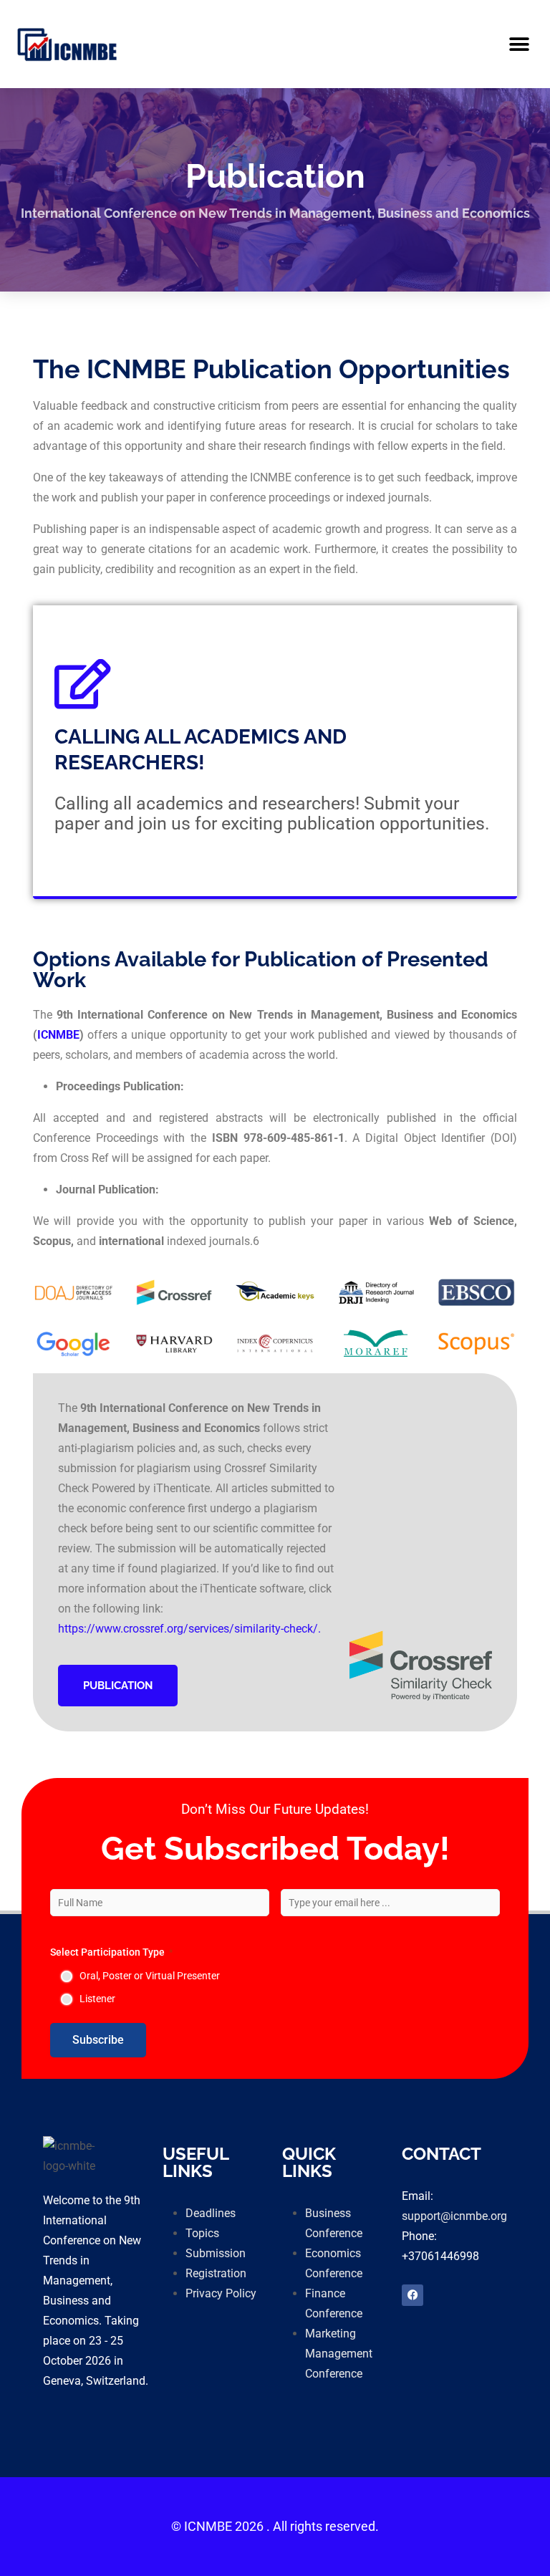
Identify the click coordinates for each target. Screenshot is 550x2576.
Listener (97, 1999)
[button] (520, 44)
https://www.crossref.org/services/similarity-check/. (189, 1629)
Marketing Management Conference (339, 2354)
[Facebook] (412, 2295)
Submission (216, 2253)
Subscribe (98, 2040)
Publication (118, 1686)
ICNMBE (58, 1035)
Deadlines (211, 2213)
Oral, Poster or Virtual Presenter (150, 1976)
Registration (216, 2273)
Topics (202, 2233)
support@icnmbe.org (454, 2216)
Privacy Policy (221, 2293)
